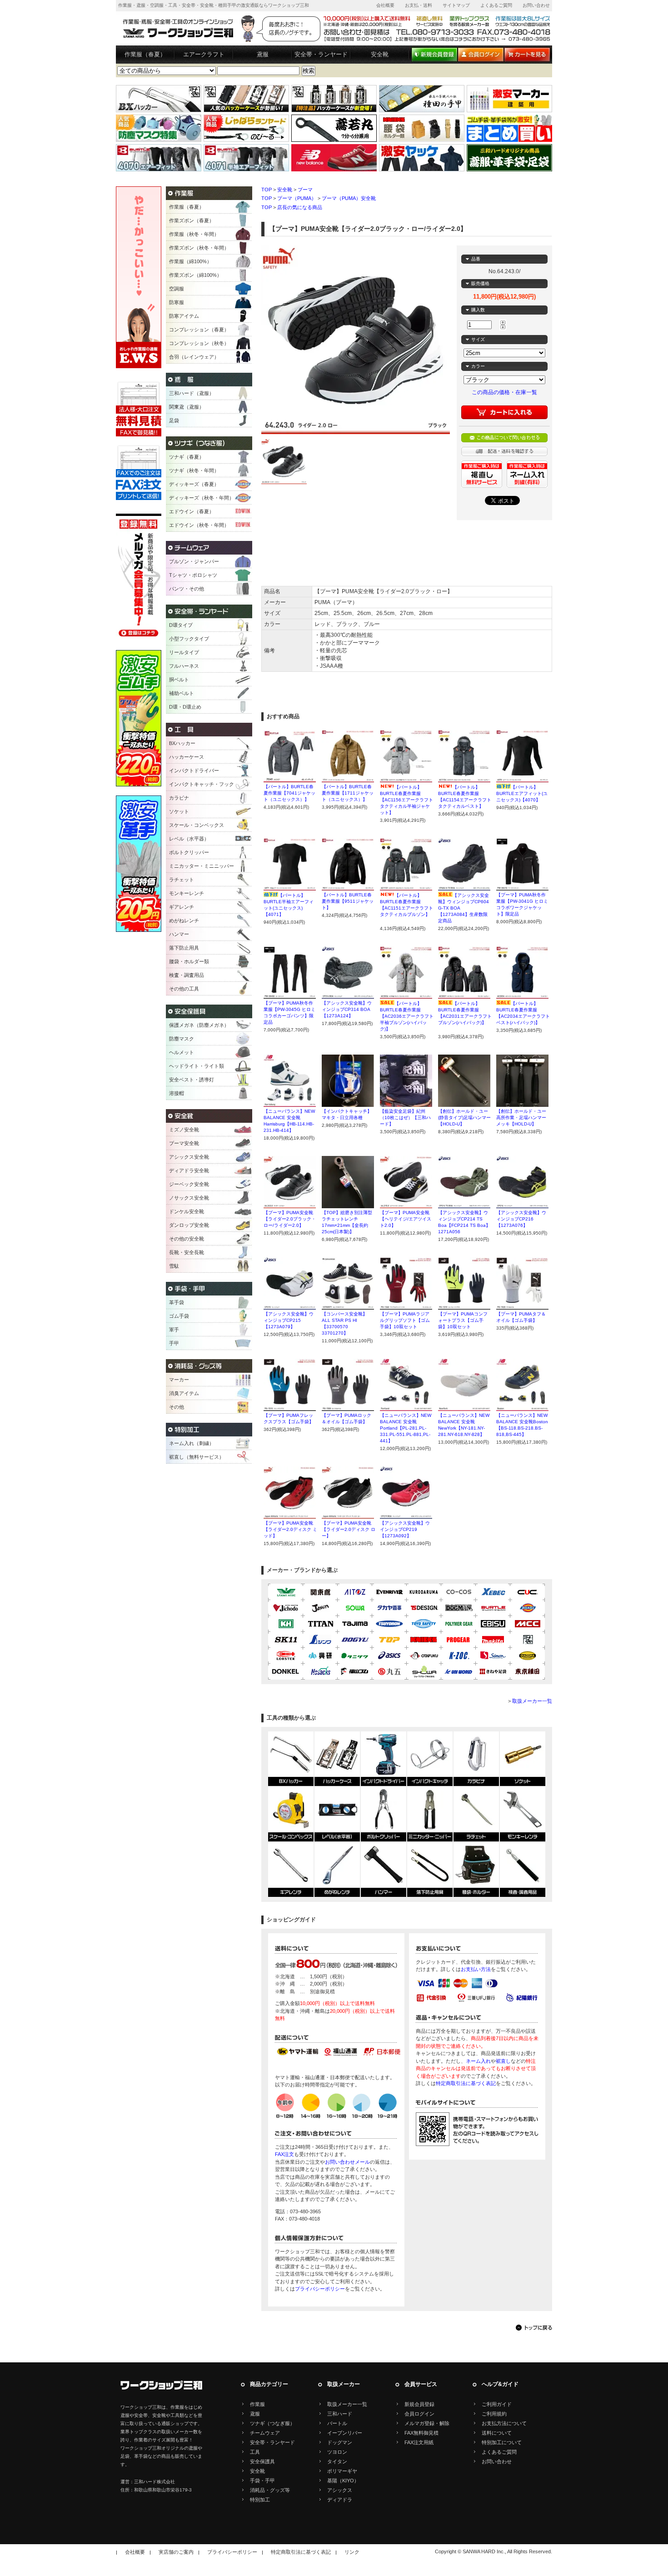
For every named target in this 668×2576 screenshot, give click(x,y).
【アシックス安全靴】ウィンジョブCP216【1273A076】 (521, 1219)
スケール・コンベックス (197, 825)
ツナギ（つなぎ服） (272, 2423)
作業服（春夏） (145, 54)
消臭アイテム (184, 1393)
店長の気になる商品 (300, 207)
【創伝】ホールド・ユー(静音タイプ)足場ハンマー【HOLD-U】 (464, 1118)
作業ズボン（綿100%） (195, 275)
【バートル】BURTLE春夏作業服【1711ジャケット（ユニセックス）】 (348, 793)
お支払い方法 (476, 1969)
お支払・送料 (419, 5)
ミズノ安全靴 (184, 1130)
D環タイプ (181, 625)
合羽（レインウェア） (194, 357)
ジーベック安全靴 (189, 1184)
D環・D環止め (185, 707)
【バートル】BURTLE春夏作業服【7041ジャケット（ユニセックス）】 (289, 793)
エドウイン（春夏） (192, 511)
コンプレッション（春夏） (199, 330)
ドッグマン (340, 2442)
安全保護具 (262, 2461)
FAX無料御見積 (421, 2433)
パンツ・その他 (187, 589)
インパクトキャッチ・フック (202, 784)
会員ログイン (419, 2414)
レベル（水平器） (189, 839)
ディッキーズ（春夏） (194, 484)
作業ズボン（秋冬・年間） (199, 248)
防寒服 (177, 302)
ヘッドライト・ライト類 (197, 1066)
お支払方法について (504, 2423)
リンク (352, 2552)
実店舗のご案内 (176, 2552)
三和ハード (340, 2414)
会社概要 (385, 5)
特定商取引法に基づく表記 (466, 2083)
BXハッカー (182, 743)
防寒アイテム (184, 316)
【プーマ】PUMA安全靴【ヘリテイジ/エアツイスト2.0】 (406, 1219)
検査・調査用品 (187, 975)
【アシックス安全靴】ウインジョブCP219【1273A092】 (405, 1529)
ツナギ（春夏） (187, 457)
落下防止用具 (184, 948)
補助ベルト (182, 693)
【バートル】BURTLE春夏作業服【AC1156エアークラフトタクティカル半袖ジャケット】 (406, 800)
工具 (255, 2452)
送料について (497, 2433)
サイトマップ (456, 5)
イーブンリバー (345, 2433)
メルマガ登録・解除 (427, 2423)
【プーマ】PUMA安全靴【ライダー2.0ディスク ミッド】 (290, 1529)
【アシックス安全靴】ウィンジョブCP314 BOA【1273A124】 (347, 1009)
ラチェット (182, 880)
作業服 (257, 2404)
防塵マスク (182, 1039)
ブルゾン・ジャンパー (194, 561)
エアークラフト (204, 54)
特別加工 (260, 2500)
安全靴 (380, 54)
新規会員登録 (419, 2404)
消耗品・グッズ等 (270, 2490)
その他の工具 (184, 989)
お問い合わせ (536, 5)
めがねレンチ (184, 920)
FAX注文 (284, 2154)
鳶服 (263, 54)
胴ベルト (179, 680)
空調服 (177, 289)
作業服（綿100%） (190, 261)
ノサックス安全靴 (189, 1198)
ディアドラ (340, 2500)
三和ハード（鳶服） (192, 393)
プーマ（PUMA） (297, 198)
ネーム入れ (478, 2061)
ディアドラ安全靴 (189, 1170)
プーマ (305, 190)
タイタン (337, 2461)
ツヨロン (337, 2452)
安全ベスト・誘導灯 (192, 1080)
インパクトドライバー (194, 770)
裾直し (503, 2061)
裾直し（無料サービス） (197, 1457)
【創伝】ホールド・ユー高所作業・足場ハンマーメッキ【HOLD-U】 (521, 1118)
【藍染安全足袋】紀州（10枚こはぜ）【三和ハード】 (405, 1118)
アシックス (340, 2490)
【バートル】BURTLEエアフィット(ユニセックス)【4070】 (522, 793)
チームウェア (265, 2433)
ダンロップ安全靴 (189, 1225)
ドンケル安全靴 (187, 1211)
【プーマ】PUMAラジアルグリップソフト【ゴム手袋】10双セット (405, 1320)
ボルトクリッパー (189, 852)
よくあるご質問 (496, 5)
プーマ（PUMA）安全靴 (349, 198)
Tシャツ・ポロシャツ (193, 575)
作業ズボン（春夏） (192, 220)
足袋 (174, 420)
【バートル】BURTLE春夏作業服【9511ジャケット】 (348, 901)
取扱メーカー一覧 (532, 1701)
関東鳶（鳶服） (187, 407)
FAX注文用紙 (419, 2442)
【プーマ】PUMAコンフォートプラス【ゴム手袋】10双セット (463, 1320)
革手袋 (177, 1302)
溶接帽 (177, 1093)
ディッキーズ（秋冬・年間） (202, 498)
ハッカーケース (187, 757)
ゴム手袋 (179, 1316)
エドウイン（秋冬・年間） (199, 525)
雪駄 (174, 1266)
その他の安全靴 (187, 1239)
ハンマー (179, 934)
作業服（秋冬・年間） (194, 234)
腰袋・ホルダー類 (189, 961)
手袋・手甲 (262, 2481)
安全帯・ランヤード (321, 54)
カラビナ (179, 798)
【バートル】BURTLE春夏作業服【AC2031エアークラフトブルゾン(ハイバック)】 (465, 1016)
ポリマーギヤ (342, 2471)
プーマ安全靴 (184, 1143)
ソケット (179, 811)
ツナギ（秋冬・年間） (194, 470)
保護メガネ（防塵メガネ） (199, 1025)
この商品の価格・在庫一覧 (504, 392)
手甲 (174, 1343)
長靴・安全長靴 (187, 1252)
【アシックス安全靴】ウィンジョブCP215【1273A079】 (289, 1320)
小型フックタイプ (189, 639)
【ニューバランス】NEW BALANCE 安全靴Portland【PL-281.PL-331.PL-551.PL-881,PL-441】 (406, 1428)
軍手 (174, 1330)
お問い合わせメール (347, 2162)
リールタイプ (184, 652)
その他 (177, 1407)
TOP (267, 190)
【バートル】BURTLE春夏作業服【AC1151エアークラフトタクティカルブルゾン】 (406, 908)
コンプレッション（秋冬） (199, 343)
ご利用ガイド (497, 2404)
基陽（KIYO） (343, 2481)
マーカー (179, 1380)
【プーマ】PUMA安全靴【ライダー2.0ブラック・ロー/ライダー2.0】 (290, 1219)
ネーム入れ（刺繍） (192, 1443)
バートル (337, 2423)
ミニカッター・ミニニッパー (202, 866)
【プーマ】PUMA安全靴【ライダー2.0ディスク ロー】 (349, 1529)
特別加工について (502, 2442)
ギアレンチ (182, 907)
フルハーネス (184, 666)
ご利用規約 (494, 2414)
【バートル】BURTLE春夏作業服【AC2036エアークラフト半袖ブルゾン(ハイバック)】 (407, 1016)
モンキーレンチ (187, 893)
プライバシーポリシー (320, 2289)
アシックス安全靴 (189, 1157)
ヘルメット (182, 1052)
